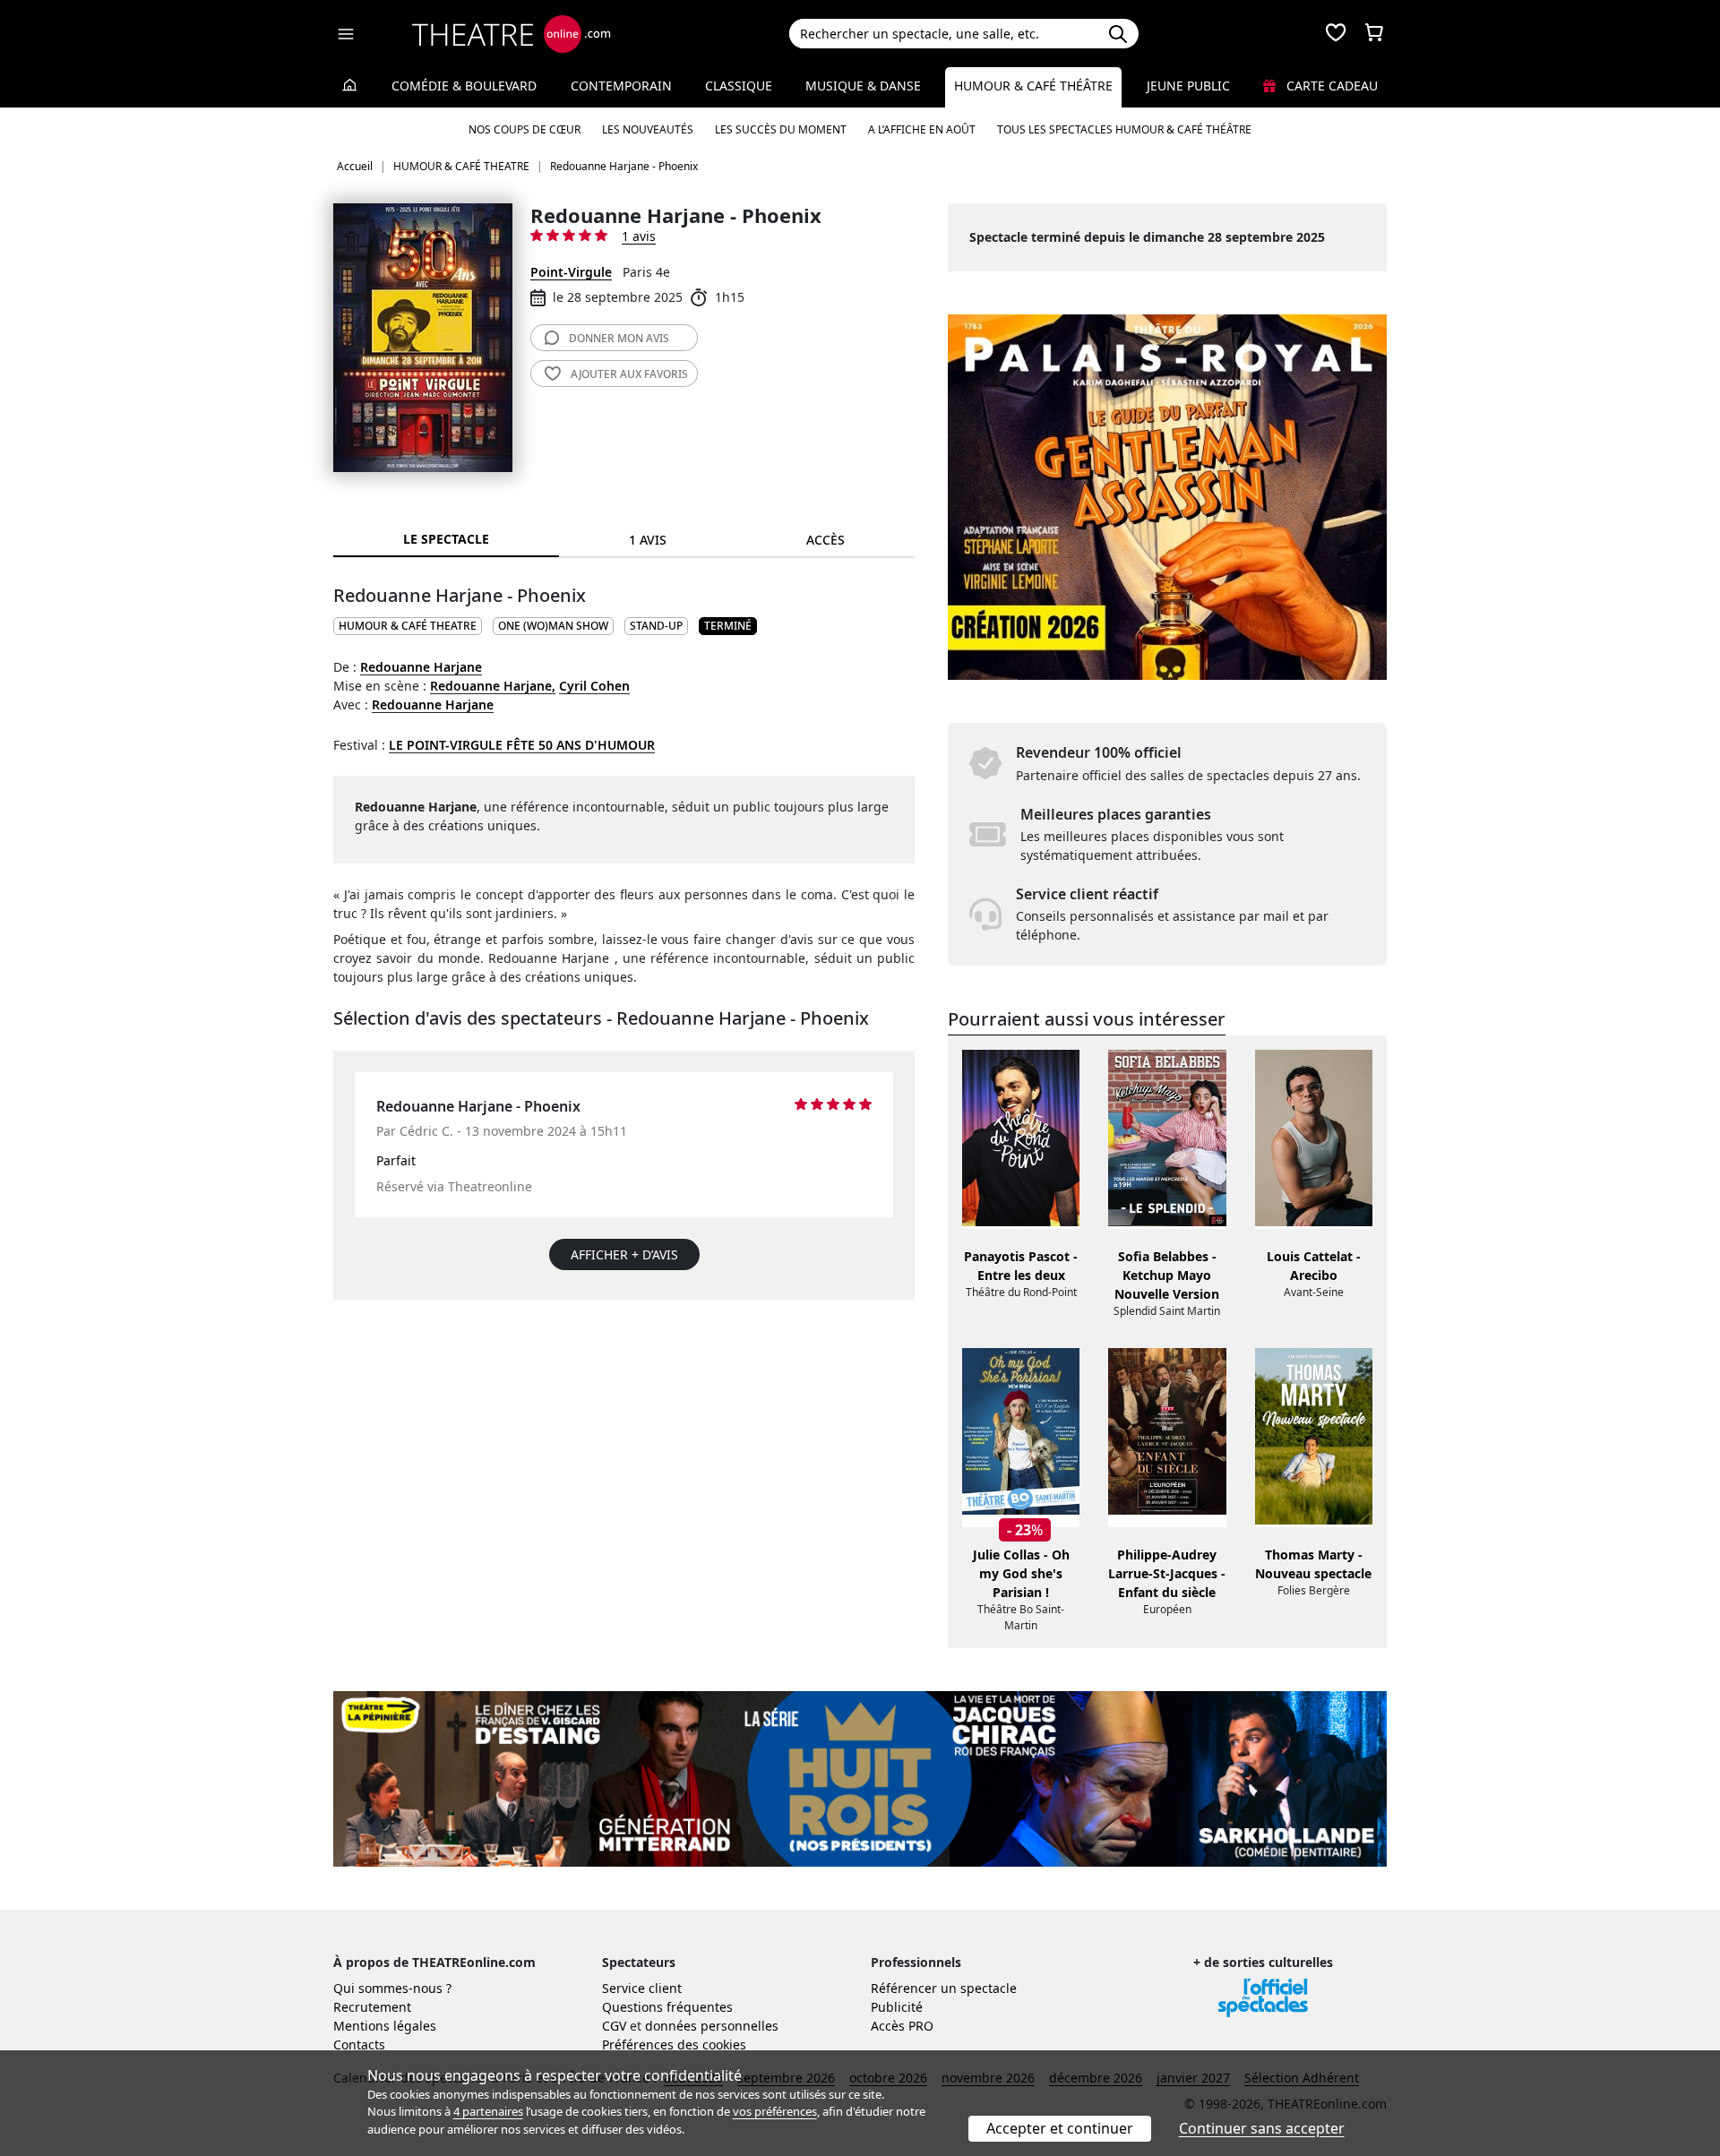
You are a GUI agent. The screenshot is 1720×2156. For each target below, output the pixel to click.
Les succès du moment (781, 129)
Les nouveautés (648, 129)
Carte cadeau (1330, 86)
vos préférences (775, 2111)
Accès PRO (902, 2026)
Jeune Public (1188, 86)
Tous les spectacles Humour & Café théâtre (1124, 129)
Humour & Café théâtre (1033, 86)
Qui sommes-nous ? (392, 1988)
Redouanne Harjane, (493, 686)
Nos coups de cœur (525, 129)
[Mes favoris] (1336, 34)
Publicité (897, 2007)
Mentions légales (385, 2026)
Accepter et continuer (1060, 2128)
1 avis (639, 236)
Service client (642, 1988)
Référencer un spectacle (944, 1988)
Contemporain (621, 86)
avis (619, 338)
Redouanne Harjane (421, 667)
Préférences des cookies (674, 2044)
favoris (629, 374)
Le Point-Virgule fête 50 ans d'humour (522, 745)
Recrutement (372, 2007)
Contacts (359, 2044)
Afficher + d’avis (624, 1254)
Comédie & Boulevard (464, 86)
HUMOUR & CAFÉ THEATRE (408, 626)
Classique (739, 86)
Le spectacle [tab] (446, 539)
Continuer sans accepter (1262, 2128)
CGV (614, 2026)
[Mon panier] (1374, 34)
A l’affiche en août (922, 129)
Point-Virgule (571, 272)
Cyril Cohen (594, 686)
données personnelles (712, 2026)
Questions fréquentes (667, 2007)
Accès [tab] (826, 540)
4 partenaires (488, 2111)
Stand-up (656, 626)
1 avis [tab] (648, 540)
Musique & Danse (863, 86)
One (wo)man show (553, 626)
